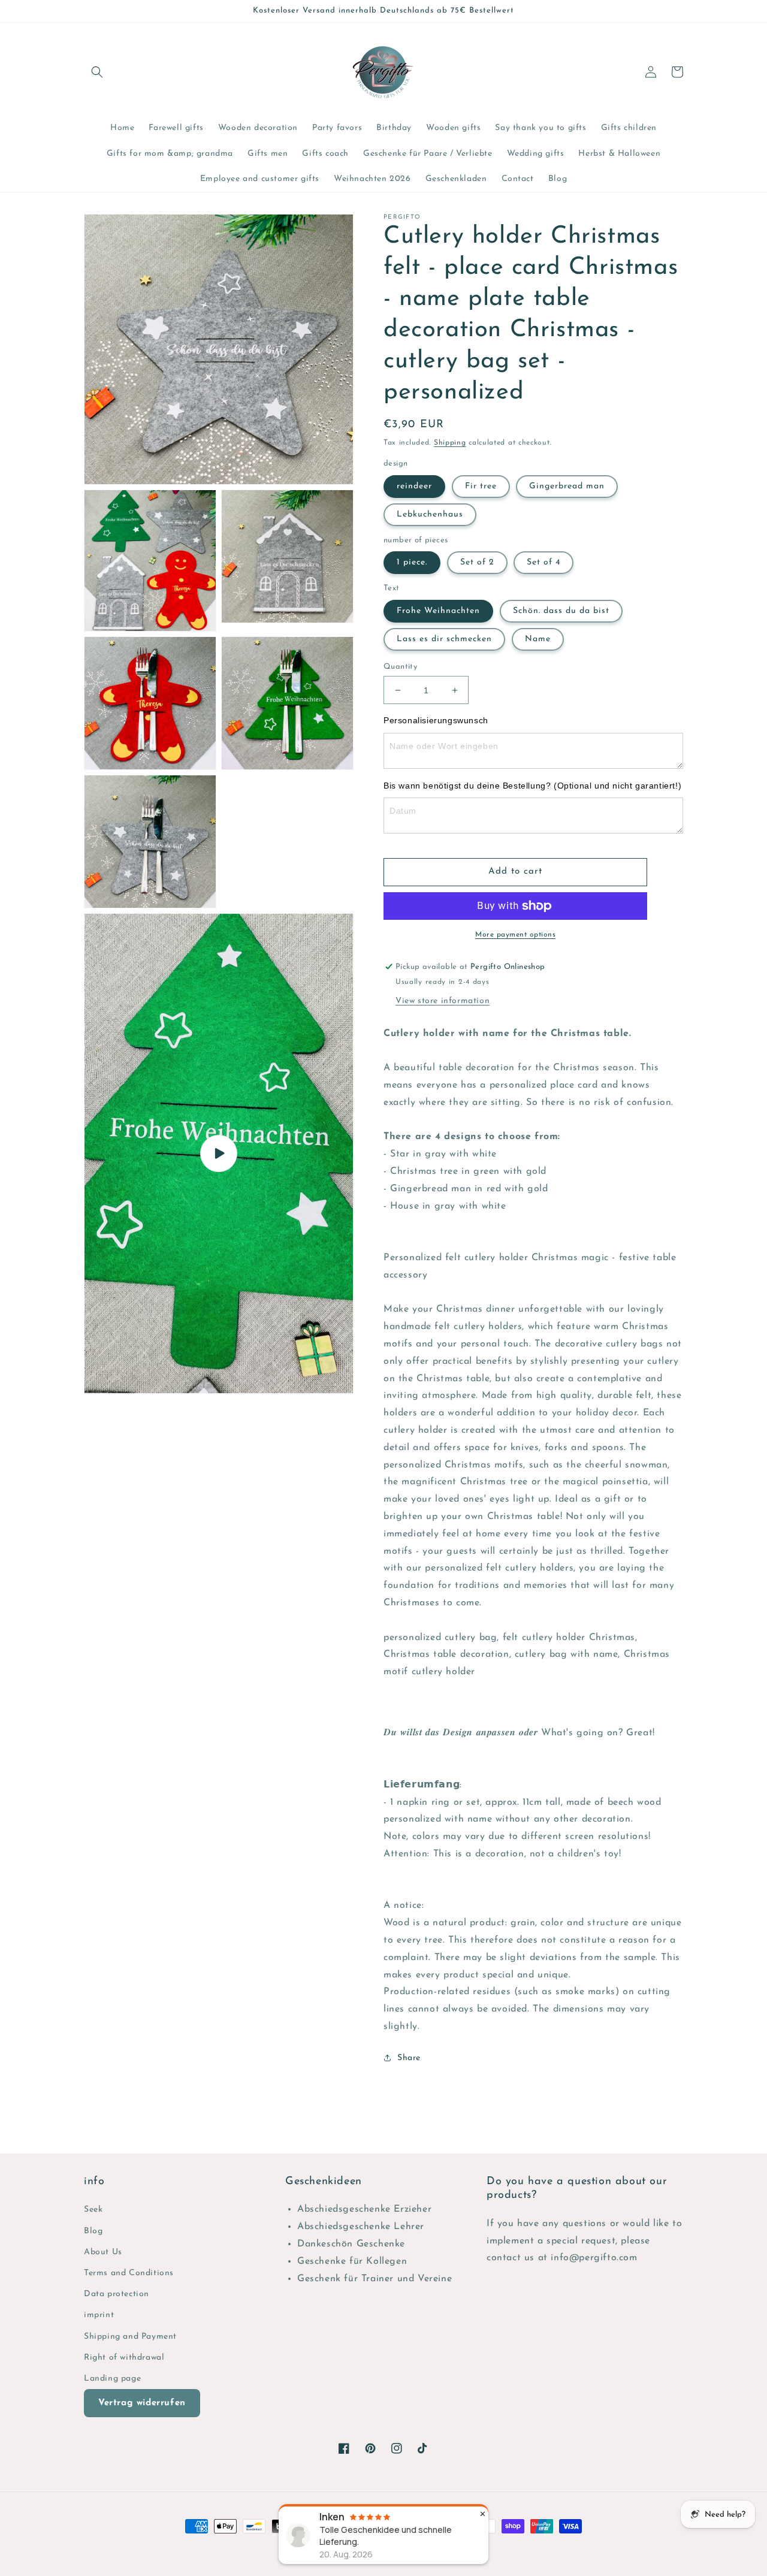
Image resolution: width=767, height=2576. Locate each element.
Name (538, 639)
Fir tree (481, 486)
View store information (443, 1001)
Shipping (450, 443)
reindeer (414, 486)
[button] (97, 72)
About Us (103, 2252)
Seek (93, 2210)
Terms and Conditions (129, 2273)
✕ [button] (483, 2514)
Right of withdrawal (124, 2358)
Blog (93, 2231)
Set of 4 (543, 562)
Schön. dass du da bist (561, 611)
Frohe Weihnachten (438, 611)
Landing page (112, 2379)
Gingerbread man (567, 486)
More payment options (515, 935)
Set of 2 (477, 562)
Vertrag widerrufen (142, 2403)
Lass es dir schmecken (444, 639)
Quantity (400, 667)
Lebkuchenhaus (430, 514)
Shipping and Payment (130, 2337)
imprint (99, 2315)
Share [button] (409, 2058)
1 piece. (412, 562)
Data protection (117, 2294)
